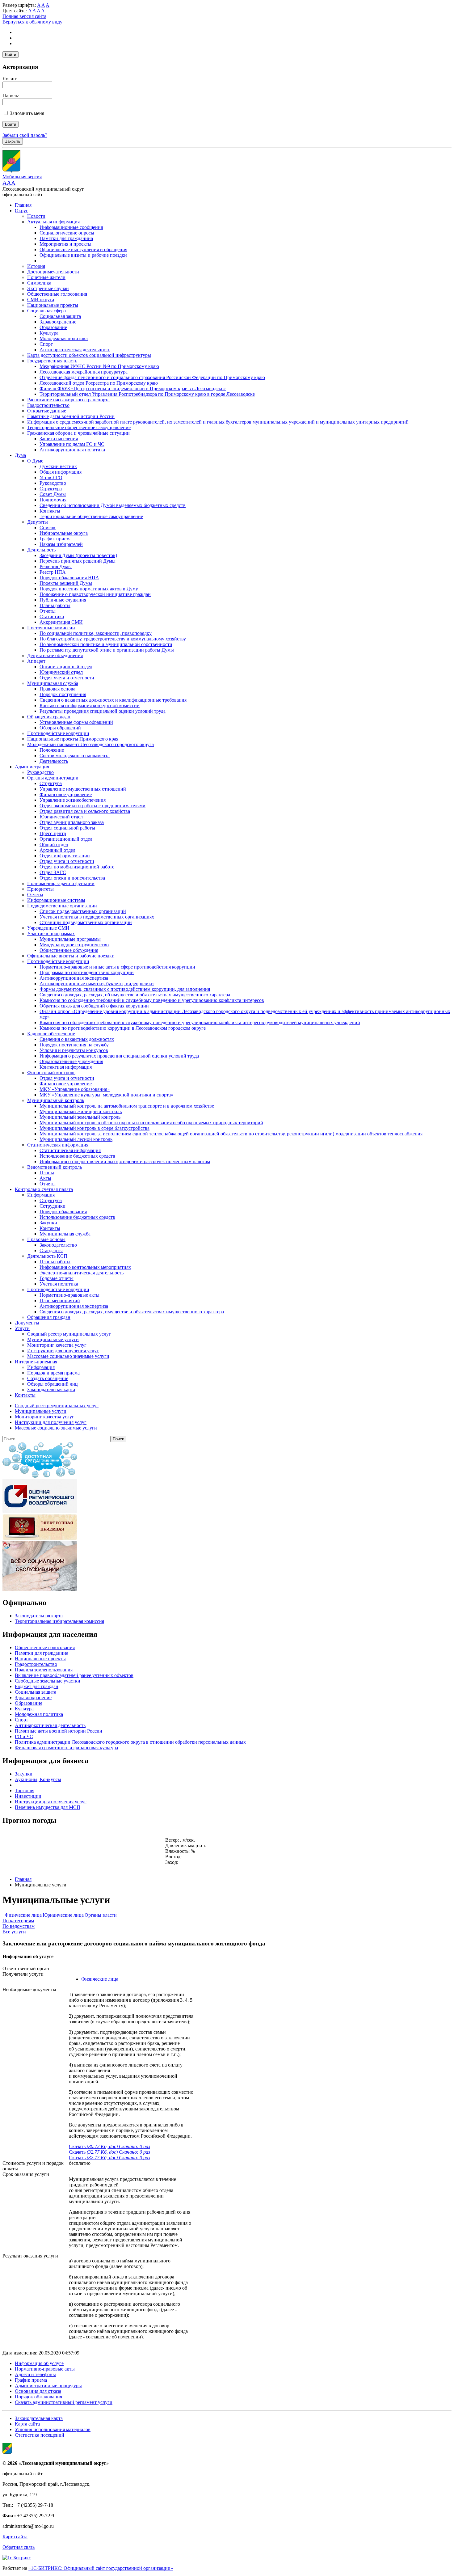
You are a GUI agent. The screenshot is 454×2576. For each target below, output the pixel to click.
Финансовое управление (66, 794)
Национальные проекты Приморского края (73, 739)
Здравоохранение (58, 322)
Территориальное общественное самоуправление (79, 427)
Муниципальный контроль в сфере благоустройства (95, 1128)
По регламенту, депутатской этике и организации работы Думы (107, 650)
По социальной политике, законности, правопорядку (96, 633)
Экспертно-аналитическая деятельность (82, 1273)
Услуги (22, 1328)
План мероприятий (60, 1301)
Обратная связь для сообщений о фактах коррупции (94, 1006)
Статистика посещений (40, 2435)
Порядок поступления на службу (74, 1045)
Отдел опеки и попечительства (72, 878)
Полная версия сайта (24, 16)
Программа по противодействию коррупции (87, 972)
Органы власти (101, 1915)
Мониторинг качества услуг (57, 1345)
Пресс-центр (53, 833)
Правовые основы (46, 1239)
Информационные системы (56, 900)
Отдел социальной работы (67, 828)
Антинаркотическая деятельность (75, 350)
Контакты (50, 511)
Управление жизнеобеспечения (73, 800)
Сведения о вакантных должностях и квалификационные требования (113, 700)
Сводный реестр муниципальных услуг (69, 1334)
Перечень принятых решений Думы (78, 561)
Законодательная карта (51, 1389)
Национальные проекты (53, 305)
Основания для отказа (38, 2391)
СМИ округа (41, 300)
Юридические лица (63, 1915)
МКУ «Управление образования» (75, 1089)
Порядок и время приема (53, 1373)
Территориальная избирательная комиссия (59, 1621)
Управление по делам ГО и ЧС (72, 444)
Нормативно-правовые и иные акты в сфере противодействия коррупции (117, 967)
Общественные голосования (57, 294)
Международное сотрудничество (74, 945)
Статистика (52, 617)
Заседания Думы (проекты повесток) (78, 555)
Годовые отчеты (57, 1278)
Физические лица (23, 1915)
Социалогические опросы (67, 233)
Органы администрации (53, 778)
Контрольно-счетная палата (44, 1189)
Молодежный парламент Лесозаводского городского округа (90, 744)
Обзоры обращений (60, 728)
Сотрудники (53, 1206)
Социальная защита (60, 316)
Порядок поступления (63, 694)
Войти (11, 55)
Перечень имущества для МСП (48, 1807)
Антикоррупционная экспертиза (74, 978)
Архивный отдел (57, 850)
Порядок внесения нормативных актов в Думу (89, 589)
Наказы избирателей (61, 544)
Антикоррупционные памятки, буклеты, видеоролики (97, 984)
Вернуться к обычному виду (32, 22)
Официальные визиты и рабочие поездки (83, 255)
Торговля (25, 1791)
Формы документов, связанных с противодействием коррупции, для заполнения (125, 989)
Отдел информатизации (65, 856)
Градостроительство (48, 405)
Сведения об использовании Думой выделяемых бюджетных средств (113, 505)
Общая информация (61, 472)
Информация (41, 1195)
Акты (45, 1178)
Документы (27, 1323)
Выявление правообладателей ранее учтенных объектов (74, 1675)
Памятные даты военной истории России (71, 416)
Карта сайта (27, 2424)
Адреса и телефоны (35, 2374)
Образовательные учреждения (71, 1061)
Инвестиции (28, 1796)
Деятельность (41, 550)
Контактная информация (66, 1067)
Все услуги (14, 1932)
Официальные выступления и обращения (83, 249)
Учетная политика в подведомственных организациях (97, 917)
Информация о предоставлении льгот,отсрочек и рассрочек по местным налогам (125, 1161)
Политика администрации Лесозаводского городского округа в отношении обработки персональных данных (130, 1742)
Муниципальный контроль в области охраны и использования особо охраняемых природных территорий (151, 1123)
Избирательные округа (64, 533)
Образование (53, 327)
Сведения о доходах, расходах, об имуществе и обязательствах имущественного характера (135, 995)
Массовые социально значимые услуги (68, 1356)
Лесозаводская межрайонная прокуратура (84, 372)
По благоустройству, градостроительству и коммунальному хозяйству (113, 639)
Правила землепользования (44, 1670)
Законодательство (58, 1245)
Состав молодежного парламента (75, 756)
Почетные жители (46, 277)
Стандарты (51, 1250)
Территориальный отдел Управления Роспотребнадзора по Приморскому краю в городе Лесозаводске (147, 394)
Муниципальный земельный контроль (80, 1117)
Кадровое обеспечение (51, 1034)
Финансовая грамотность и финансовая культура (66, 1748)
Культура (49, 333)
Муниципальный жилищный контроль (81, 1111)
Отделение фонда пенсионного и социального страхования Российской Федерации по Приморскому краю (152, 377)
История (36, 266)
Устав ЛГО (51, 477)
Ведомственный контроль (55, 1167)
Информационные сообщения (71, 227)
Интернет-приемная (36, 1362)
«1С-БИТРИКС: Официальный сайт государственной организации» (101, 2568)
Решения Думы (56, 566)
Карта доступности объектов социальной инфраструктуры (89, 355)
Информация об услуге (39, 2363)
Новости (36, 216)
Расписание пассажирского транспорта (68, 400)
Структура (51, 489)
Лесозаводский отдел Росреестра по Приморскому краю (99, 383)
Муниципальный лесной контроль (76, 1139)
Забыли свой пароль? (25, 135)
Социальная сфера (46, 311)
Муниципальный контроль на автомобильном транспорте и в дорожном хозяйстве (127, 1106)
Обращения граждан (49, 717)
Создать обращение (48, 1378)
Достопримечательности (53, 272)
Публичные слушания (63, 600)
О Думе (35, 461)
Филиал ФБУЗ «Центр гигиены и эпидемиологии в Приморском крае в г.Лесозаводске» (133, 389)
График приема (56, 539)
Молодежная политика (64, 338)
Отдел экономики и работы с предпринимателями (92, 806)
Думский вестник (58, 466)
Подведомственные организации (62, 906)
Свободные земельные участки (48, 1681)
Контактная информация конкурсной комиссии (90, 705)
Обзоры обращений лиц (53, 1384)
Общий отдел (54, 845)
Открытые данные (47, 411)
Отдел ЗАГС (53, 872)
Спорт (46, 344)
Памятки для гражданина (66, 238)
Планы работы (55, 605)
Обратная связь (19, 2547)
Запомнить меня (27, 113)
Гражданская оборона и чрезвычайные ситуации (78, 433)
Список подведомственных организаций (83, 911)
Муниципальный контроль (56, 1100)
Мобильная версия (22, 177)
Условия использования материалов (53, 2429)
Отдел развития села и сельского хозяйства (85, 811)
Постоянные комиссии (51, 628)
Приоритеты (40, 889)
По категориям (18, 1921)
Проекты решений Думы (66, 583)
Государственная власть (52, 361)
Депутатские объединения (55, 655)
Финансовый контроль (51, 1073)
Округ (21, 211)
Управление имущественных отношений (83, 789)
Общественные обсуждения (69, 950)
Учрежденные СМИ (48, 928)
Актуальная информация (53, 222)
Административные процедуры (48, 2386)
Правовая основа (57, 689)
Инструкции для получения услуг (63, 1351)
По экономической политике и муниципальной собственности (106, 644)
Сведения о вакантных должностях (77, 1039)
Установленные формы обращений (76, 722)
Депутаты (38, 522)
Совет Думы (53, 494)
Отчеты (48, 611)
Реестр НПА (53, 572)
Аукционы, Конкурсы (38, 1779)
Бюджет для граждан (37, 1686)
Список (48, 528)
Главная (23, 205)
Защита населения (59, 439)
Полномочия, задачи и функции (61, 883)
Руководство (53, 483)
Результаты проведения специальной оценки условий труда (103, 711)
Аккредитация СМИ (61, 622)
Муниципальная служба (53, 683)
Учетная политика (59, 1284)
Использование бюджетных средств (77, 1156)
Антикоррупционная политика (72, 450)
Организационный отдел (66, 667)
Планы (47, 1173)
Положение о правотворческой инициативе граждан (95, 594)
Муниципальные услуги (53, 1339)
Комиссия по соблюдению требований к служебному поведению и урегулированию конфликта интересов (152, 1000)
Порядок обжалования (63, 1212)
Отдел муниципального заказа (72, 822)
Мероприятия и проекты (65, 244)
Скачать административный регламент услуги (64, 2402)
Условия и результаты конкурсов (74, 1050)
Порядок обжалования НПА (69, 578)
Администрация (32, 767)
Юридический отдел (61, 672)
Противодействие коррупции (58, 733)
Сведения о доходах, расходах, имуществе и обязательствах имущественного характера (132, 1312)
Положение (52, 750)
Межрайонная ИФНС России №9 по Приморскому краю (99, 366)
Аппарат (36, 661)
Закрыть (13, 141)
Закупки (48, 1223)
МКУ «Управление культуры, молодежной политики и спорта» (106, 1095)
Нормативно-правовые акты (69, 1295)
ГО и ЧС (24, 1736)
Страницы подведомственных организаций (86, 922)
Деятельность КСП (47, 1256)
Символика (39, 283)
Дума (20, 455)
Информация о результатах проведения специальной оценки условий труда (119, 1056)
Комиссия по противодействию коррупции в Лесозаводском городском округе (123, 1028)
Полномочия (53, 500)
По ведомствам (19, 1926)
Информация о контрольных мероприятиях (85, 1267)
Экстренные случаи (48, 288)
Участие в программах (51, 933)
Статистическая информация (58, 1145)
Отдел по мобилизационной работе (77, 867)
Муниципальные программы (70, 939)
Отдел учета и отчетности (67, 678)
